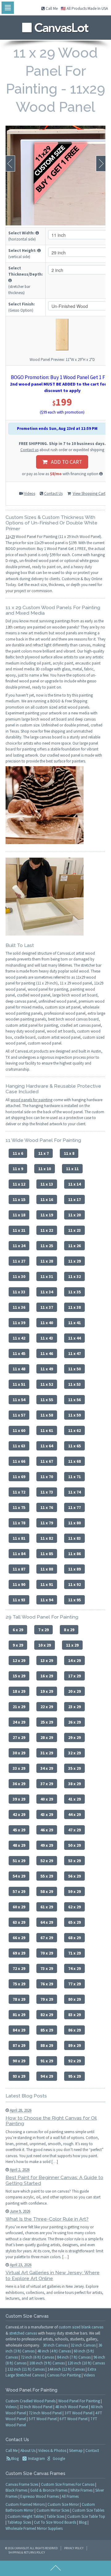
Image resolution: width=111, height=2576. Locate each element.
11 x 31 (47, 1276)
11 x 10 (45, 1169)
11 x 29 (74, 1261)
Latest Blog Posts (26, 2096)
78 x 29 (19, 1999)
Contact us (29, 450)
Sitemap (76, 2451)
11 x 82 (47, 1538)
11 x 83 (74, 1538)
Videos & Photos (52, 2451)
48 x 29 (19, 1845)
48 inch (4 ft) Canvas (54, 2351)
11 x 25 (47, 1246)
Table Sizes (55, 2516)
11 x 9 (18, 1169)
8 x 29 (69, 1630)
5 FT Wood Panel (43, 2419)
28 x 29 (47, 1737)
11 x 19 (47, 1215)
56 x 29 (74, 1876)
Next (101, 164)
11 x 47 (74, 1353)
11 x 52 (47, 1384)
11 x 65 (74, 1446)
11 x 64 (47, 1446)
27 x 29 (19, 1737)
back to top (55, 2568)
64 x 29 (47, 1922)
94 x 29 (47, 2076)
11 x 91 (47, 1584)
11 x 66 (19, 1461)
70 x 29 (47, 1953)
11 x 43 (47, 1338)
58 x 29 (47, 1891)
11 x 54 (19, 1400)
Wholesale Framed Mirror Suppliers (34, 2528)
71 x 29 (74, 1953)
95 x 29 (74, 2076)
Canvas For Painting (64, 2375)
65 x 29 (74, 1922)
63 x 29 (19, 1922)
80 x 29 (74, 1999)
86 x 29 (74, 2030)
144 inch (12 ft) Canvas (66, 2369)
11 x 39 (19, 1323)
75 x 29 (19, 1984)
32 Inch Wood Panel (36, 2407)
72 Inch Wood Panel (45, 2413)
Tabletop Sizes (19, 2522)
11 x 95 (74, 1600)
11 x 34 (47, 1292)
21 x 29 (19, 1707)
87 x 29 (19, 2045)
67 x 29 (47, 1938)
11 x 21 (19, 1230)
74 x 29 (74, 1968)
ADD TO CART (65, 462)
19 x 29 (47, 1691)
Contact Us (53, 493)
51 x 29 (19, 1861)
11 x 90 (19, 1584)
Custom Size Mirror (63, 2504)
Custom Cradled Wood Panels (31, 2401)
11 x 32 (74, 1276)
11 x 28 (47, 1261)
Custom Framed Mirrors (25, 2504)
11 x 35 (74, 1292)
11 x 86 (74, 1554)
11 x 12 (19, 1184)
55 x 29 (47, 1876)
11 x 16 (47, 1199)
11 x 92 (74, 1584)
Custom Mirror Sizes (53, 2510)
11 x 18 (19, 1215)
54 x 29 (19, 1876)
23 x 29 (74, 1707)
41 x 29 (74, 1799)
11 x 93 (19, 1600)
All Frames (70, 2496)
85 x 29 (47, 2030)
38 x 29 (74, 1784)
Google (58, 2459)
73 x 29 (47, 1968)
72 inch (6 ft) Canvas (37, 2357)
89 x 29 (74, 2045)
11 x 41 (74, 1323)
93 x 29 (19, 2076)
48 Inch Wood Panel (72, 2407)
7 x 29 (43, 1630)
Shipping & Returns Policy (27, 2552)
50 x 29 (74, 1845)
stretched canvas (23, 2333)
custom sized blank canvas (81, 2327)
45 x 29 (19, 1830)
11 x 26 (74, 1246)
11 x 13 (47, 1184)
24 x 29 (19, 1722)
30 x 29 (19, 1753)
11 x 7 (43, 1153)
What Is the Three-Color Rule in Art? (47, 2219)
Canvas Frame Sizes (22, 2484)
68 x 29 (74, 1938)
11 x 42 (19, 1338)
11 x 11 (72, 1169)
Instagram (36, 2459)
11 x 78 (19, 1523)
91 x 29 (47, 2061)
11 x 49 (47, 1369)
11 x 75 (19, 1507)
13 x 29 (47, 1660)
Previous (10, 164)
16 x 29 (47, 1676)
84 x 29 (19, 2030)
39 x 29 (19, 1799)
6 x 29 (18, 1630)
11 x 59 (74, 1415)
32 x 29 (74, 1753)
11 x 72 (19, 1492)
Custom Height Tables (26, 2516)
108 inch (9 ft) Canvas (47, 2363)
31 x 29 (47, 1753)
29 (13, 537)
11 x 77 (74, 1507)
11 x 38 (74, 1307)
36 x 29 (19, 1784)
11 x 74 (74, 1492)
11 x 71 (74, 1477)
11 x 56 (74, 1400)
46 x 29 (47, 1830)
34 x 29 (47, 1768)
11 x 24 (19, 1246)
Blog (15, 2459)
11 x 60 (19, 1430)
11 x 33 (19, 1292)
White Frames (81, 2490)
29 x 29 (74, 1737)
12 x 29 (19, 1660)
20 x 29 (74, 1691)
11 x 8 (69, 1153)
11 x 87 (19, 1569)
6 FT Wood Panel (74, 2419)
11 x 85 (47, 1554)
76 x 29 (47, 1984)
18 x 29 (19, 1691)
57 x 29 (19, 1891)
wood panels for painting (31, 1100)
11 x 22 (47, 1230)
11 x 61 (47, 1430)
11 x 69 (19, 1477)
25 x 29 (47, 1722)
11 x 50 (74, 1369)
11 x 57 (19, 1415)
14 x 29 (74, 1660)
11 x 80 (74, 1523)
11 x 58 (47, 1415)
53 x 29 (74, 1861)
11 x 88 (47, 1569)
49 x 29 (47, 1845)
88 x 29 (47, 2045)
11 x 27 (19, 1261)
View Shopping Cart (89, 493)
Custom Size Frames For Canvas (68, 2484)
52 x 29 (47, 1861)
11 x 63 (19, 1446)
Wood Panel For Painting (79, 2401)
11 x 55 (47, 1400)
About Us (28, 2451)
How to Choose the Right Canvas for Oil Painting (51, 2121)
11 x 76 (47, 1507)
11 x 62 (74, 1430)
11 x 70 (47, 1477)
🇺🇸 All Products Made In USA (84, 8)
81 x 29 (19, 2015)
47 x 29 (74, 1830)
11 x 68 (74, 1461)
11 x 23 (74, 1230)
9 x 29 (18, 1645)
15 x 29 (19, 1676)
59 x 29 (74, 1891)
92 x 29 (74, 2061)
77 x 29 (74, 1984)
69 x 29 (19, 1953)
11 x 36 (19, 1307)
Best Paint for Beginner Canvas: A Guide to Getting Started (54, 2180)
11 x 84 (19, 1554)
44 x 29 (74, 1814)
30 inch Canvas (55, 2345)
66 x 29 (19, 1938)
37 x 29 (47, 1784)
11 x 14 (74, 1184)
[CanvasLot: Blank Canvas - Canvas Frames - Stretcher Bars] (55, 26)
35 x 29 (74, 1768)
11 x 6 (18, 1153)
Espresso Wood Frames (40, 2496)
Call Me (51, 8)
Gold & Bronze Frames (49, 2490)
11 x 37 (47, 1307)
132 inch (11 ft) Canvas (26, 2369)
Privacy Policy (74, 2548)
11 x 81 (19, 1538)
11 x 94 (47, 1600)
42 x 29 (19, 1814)
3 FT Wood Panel (78, 2413)
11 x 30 (19, 1276)
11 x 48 (19, 1369)
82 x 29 (47, 2015)
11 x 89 (74, 1569)
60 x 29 (19, 1907)
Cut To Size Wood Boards (55, 2522)
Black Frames (16, 2490)
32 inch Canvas (83, 2345)
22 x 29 (47, 1707)
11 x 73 (47, 1492)
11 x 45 (19, 1353)
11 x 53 (74, 1384)
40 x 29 (47, 1799)
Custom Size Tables (88, 2510)
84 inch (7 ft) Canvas (74, 2357)
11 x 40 (47, 1323)
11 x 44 (74, 1338)
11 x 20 (74, 1215)
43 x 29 (47, 1814)
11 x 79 (47, 1523)
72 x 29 (19, 1968)
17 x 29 (74, 1676)
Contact (92, 2451)
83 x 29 (74, 2015)
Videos (30, 493)
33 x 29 (19, 1768)
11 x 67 (47, 1461)
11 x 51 (19, 1384)
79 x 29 (47, 1999)
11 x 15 (19, 1199)
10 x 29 (45, 1645)
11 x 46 (47, 1353)
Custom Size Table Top (86, 2516)
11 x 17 (74, 1199)
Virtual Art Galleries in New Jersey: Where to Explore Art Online (53, 2275)
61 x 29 (47, 1907)
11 (7, 537)
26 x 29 (74, 1722)
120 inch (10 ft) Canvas (86, 2363)
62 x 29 (74, 1907)
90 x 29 (19, 2061)
